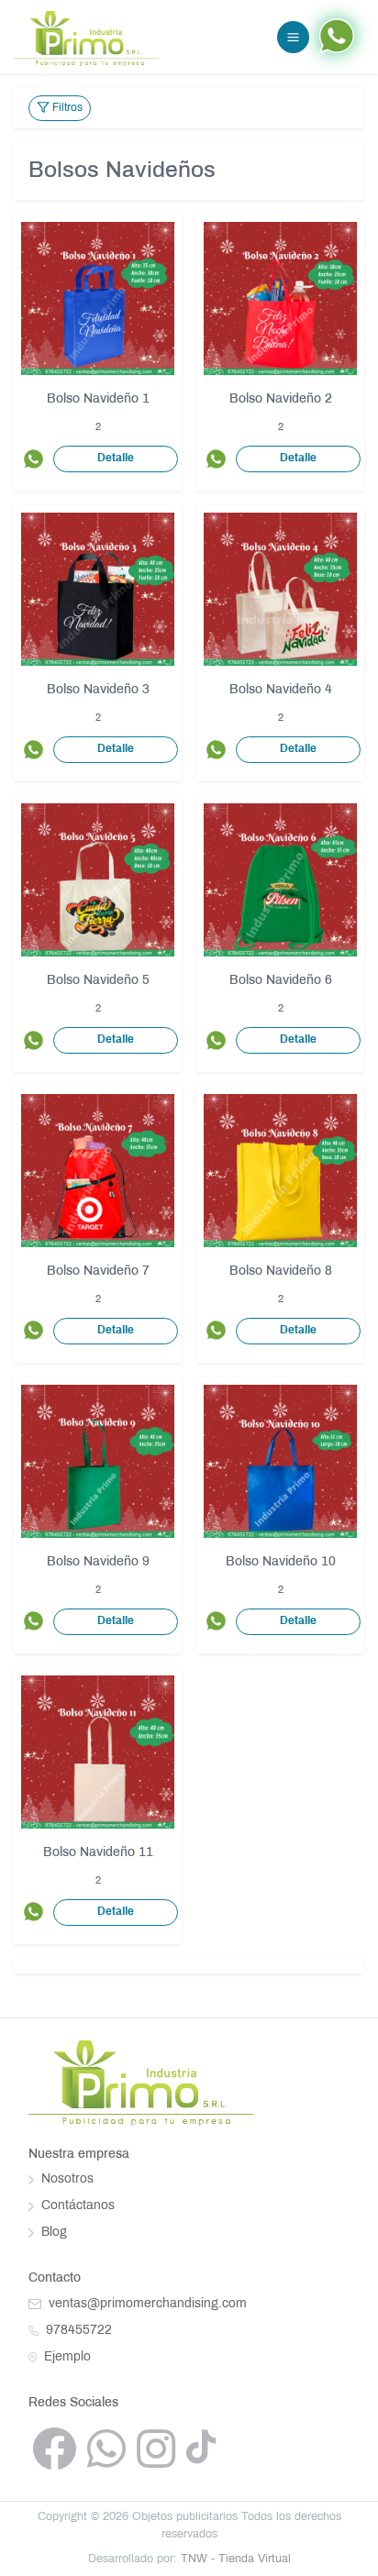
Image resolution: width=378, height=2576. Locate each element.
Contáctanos (76, 2206)
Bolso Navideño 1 (98, 399)
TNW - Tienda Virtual (236, 2559)
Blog (52, 2233)
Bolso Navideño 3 (98, 690)
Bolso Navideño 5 (98, 981)
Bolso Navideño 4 (281, 690)
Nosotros (66, 2179)
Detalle (116, 459)
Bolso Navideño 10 (281, 1562)
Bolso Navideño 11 (98, 1853)
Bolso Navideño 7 (98, 1271)
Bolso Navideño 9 (98, 1562)
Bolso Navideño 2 (281, 399)
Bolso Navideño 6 (281, 981)
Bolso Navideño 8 (281, 1271)
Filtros (66, 108)
